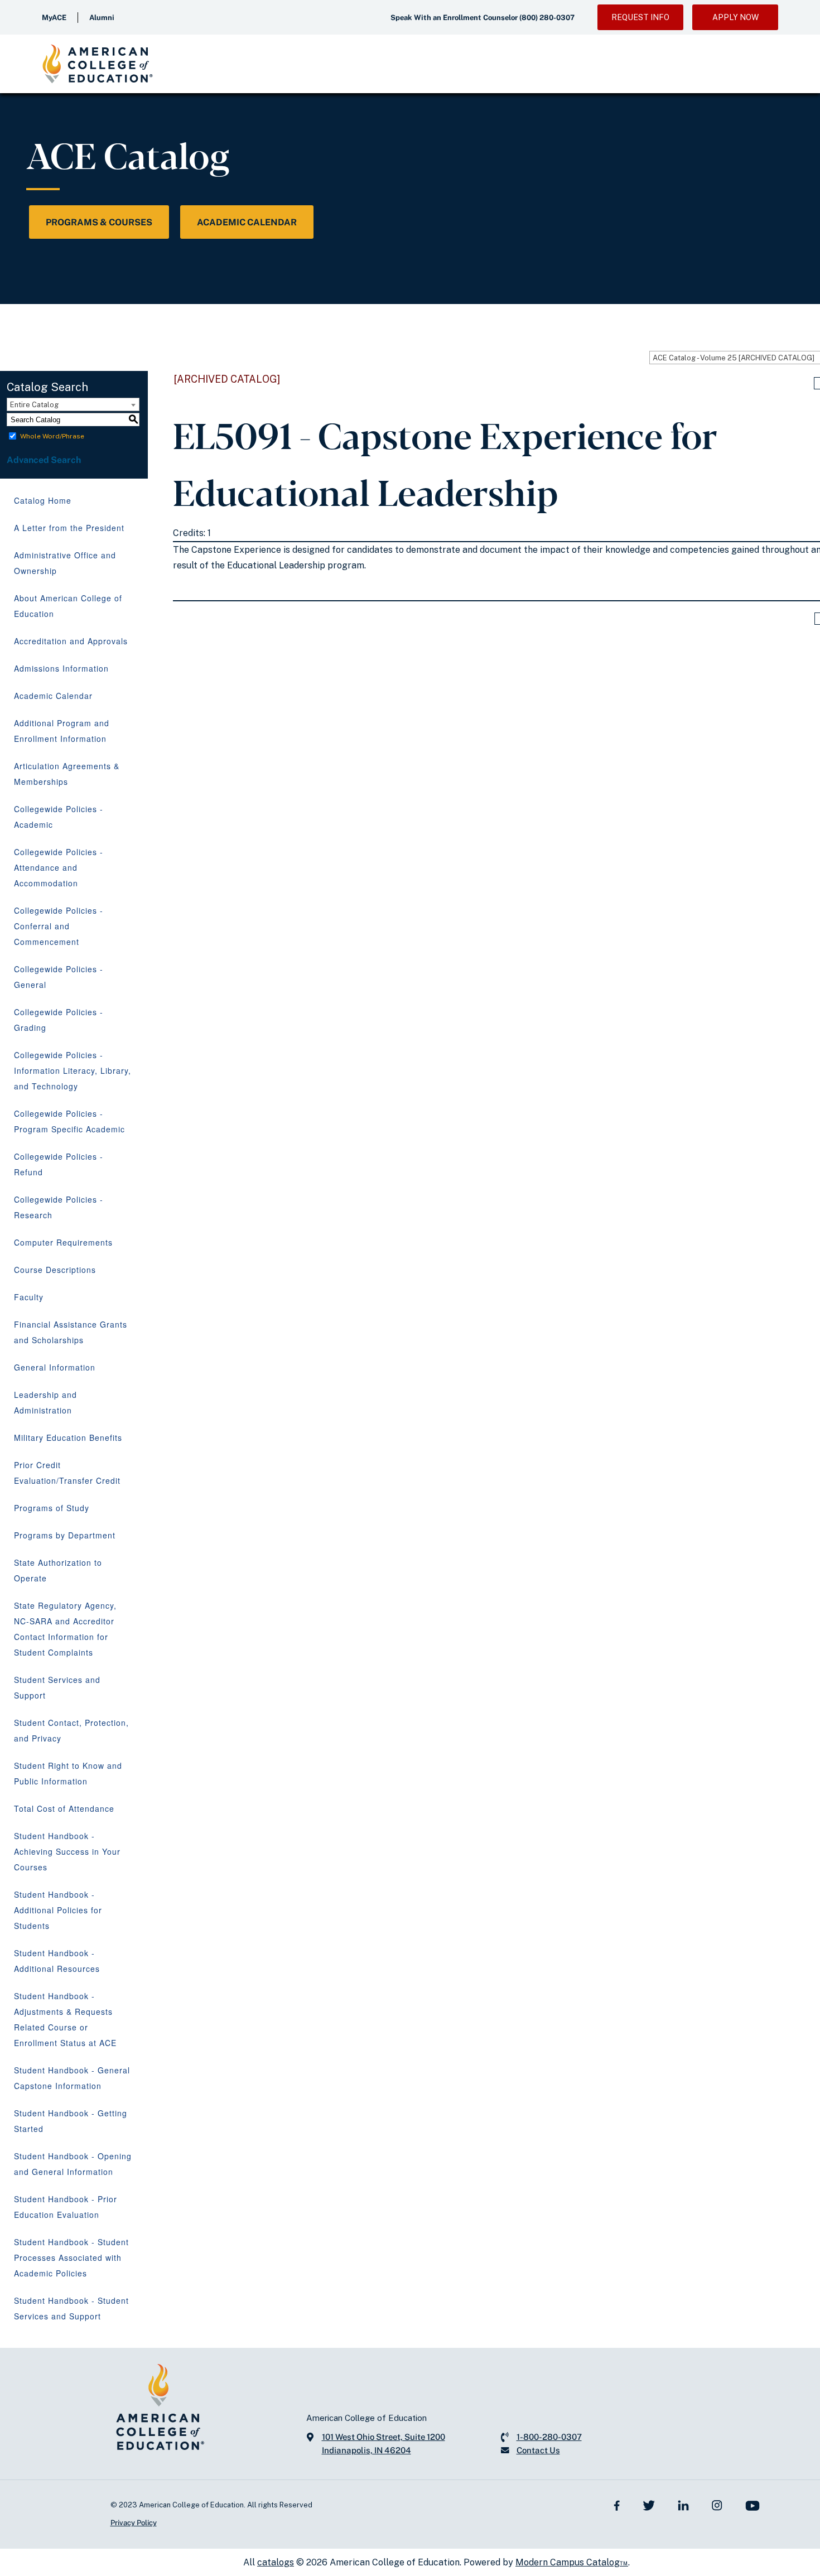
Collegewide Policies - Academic (59, 817)
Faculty (29, 1297)
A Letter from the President (69, 528)
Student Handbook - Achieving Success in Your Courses (67, 1851)
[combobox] (73, 404)
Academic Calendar (247, 222)
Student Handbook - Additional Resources (57, 1961)
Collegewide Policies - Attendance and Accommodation (59, 867)
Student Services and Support (57, 1687)
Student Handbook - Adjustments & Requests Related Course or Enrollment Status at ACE (65, 2019)
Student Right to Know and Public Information (68, 1773)
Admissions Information (61, 668)
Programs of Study (52, 1508)
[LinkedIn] (683, 2505)
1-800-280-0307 (549, 2437)
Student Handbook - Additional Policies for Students (58, 1910)
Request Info (640, 17)
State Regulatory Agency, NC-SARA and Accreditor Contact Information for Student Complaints (65, 1629)
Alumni (102, 18)
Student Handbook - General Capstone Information (72, 2078)
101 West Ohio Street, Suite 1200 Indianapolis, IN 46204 (384, 2444)
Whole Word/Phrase (52, 436)
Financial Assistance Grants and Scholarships (71, 1332)
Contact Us (538, 2450)
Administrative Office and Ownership (65, 563)
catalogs (276, 2562)
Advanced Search (45, 460)
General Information (55, 1367)
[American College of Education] (98, 64)
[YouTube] (753, 2505)
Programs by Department (65, 1535)
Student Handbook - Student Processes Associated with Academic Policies (71, 2257)
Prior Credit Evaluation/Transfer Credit (67, 1473)
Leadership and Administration (45, 1402)
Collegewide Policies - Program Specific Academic (69, 1121)
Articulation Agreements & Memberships (67, 774)
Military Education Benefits (68, 1437)
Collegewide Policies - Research (59, 1207)
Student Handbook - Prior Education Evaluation (66, 2207)
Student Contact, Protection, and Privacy (71, 1730)
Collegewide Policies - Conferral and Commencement (59, 926)
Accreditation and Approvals (71, 641)
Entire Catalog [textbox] (34, 405)
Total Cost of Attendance (64, 1808)
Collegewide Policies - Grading (59, 1020)
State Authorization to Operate (58, 1570)
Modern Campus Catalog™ (572, 2562)
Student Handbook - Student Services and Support (71, 2308)
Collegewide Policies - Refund (59, 1164)
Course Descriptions (55, 1270)
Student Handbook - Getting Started (71, 2121)
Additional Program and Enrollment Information (62, 731)
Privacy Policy (134, 2523)
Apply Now (735, 17)
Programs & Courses (99, 222)
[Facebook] (617, 2505)
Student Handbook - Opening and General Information (73, 2164)
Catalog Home (43, 500)
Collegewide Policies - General (59, 977)
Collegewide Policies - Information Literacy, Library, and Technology (73, 1070)
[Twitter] (649, 2505)
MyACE (54, 18)
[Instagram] (717, 2505)
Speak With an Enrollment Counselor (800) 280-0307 (483, 18)
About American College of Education (68, 606)
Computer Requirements (63, 1242)
